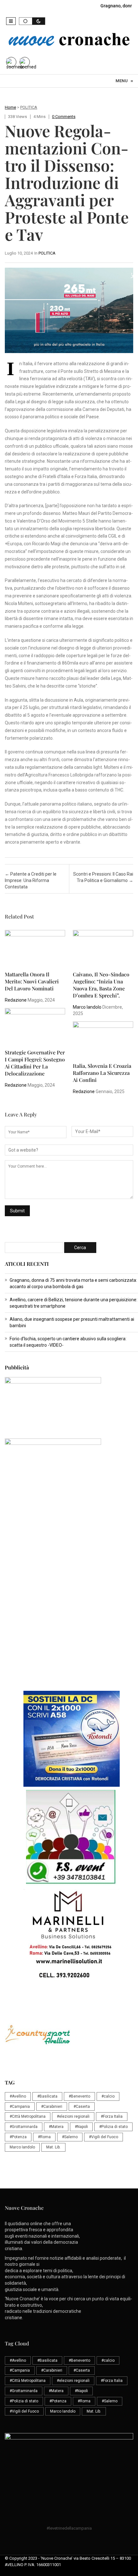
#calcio (108, 2096)
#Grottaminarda (24, 2127)
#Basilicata (47, 2096)
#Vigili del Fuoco (103, 2137)
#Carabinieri (52, 2107)
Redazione (16, 1000)
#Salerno (70, 2137)
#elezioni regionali (73, 2116)
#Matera (56, 2127)
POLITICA (29, 107)
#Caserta (82, 2107)
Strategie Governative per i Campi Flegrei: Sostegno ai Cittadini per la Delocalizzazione (35, 1063)
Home (10, 107)
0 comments (64, 117)
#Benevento (79, 2096)
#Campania (20, 2107)
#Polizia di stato (113, 2127)
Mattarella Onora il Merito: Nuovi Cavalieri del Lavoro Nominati (32, 981)
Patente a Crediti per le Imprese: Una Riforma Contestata (31, 880)
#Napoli (81, 2127)
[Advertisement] (69, 1616)
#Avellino (18, 2096)
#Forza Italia (112, 2116)
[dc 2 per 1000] (71, 1739)
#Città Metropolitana (28, 2116)
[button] (11, 21)
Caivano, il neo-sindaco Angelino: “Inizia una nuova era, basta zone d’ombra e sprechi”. (101, 985)
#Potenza (18, 2137)
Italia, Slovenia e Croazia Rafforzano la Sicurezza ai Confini (102, 1073)
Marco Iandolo (87, 1007)
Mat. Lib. (53, 2147)
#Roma (44, 2137)
